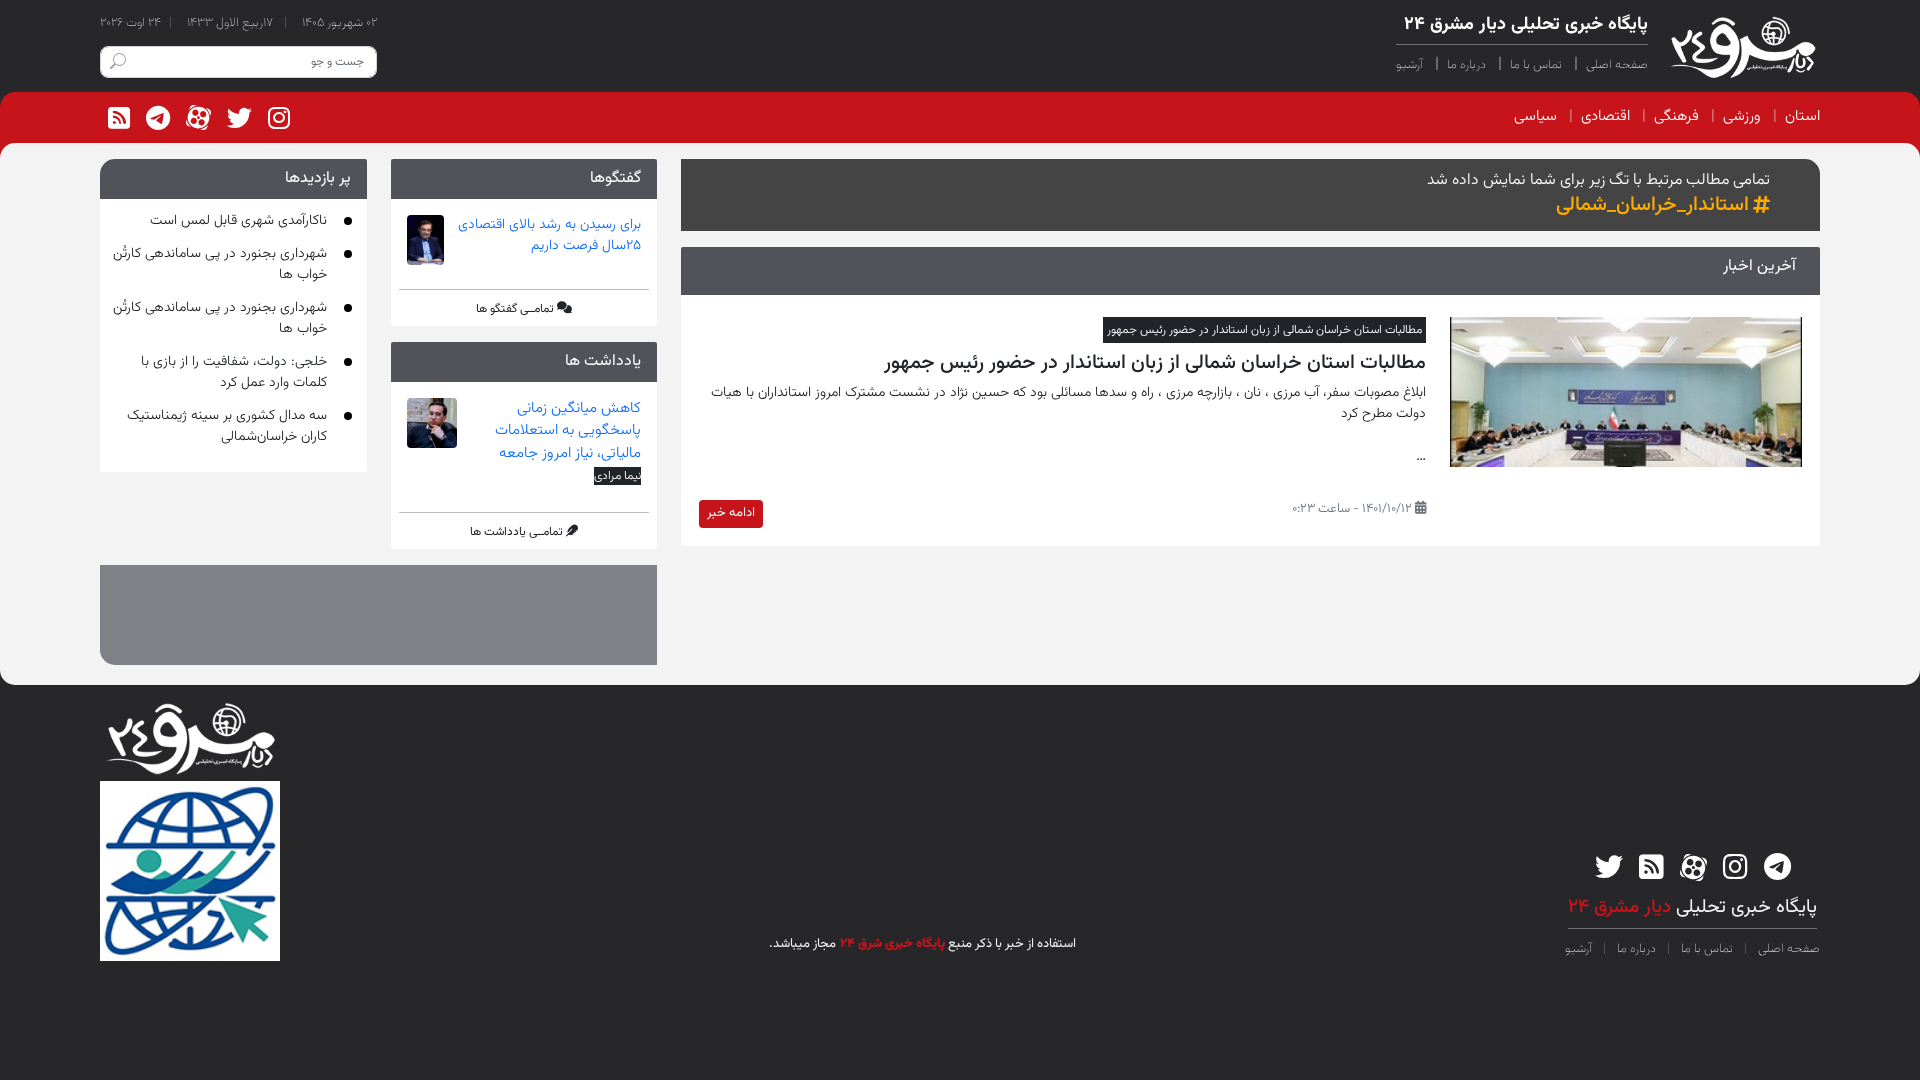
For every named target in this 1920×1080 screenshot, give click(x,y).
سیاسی (1535, 116)
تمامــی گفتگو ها (515, 309)
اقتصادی (1605, 116)
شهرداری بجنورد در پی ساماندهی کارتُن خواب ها (220, 264)
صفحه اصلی (1617, 65)
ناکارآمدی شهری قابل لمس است (238, 221)
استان (1802, 116)
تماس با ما (1536, 65)
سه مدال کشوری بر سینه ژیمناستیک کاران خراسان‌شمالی (227, 426)
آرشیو (1409, 65)
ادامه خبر (731, 513)
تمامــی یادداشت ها (516, 532)
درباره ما (1466, 65)
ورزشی (1742, 116)
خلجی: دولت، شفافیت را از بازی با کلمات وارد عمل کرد (234, 372)
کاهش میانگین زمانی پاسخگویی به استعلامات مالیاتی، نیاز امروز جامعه (568, 431)
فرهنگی (1676, 116)
